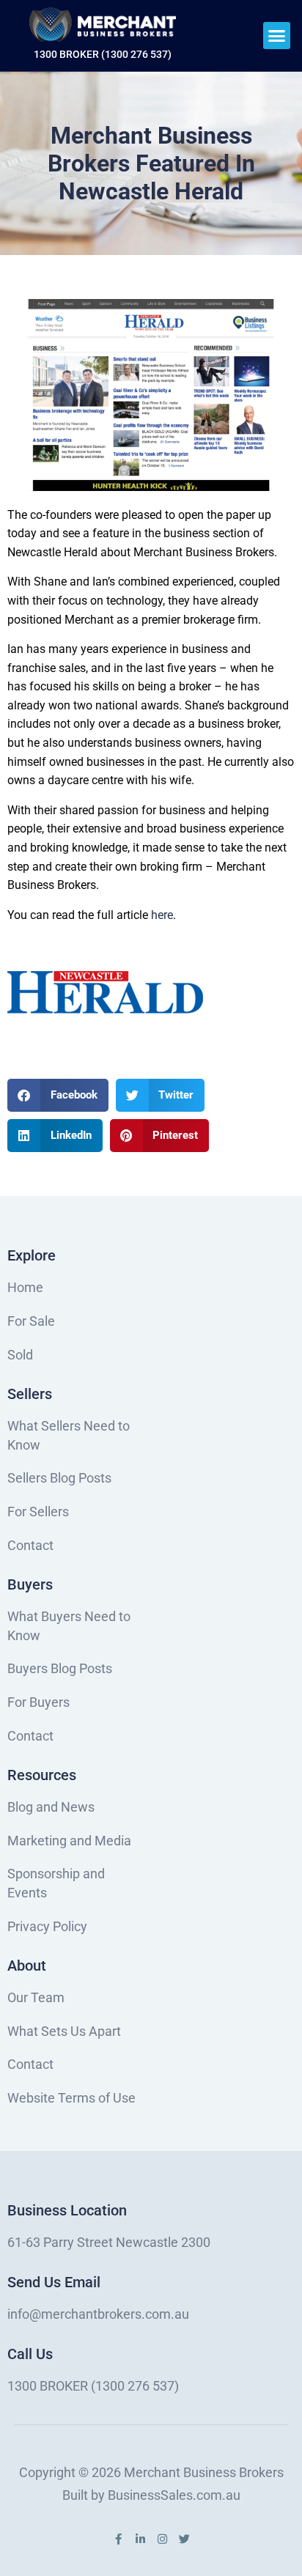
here (162, 915)
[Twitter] (184, 2539)
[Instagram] (162, 2539)
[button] (277, 36)
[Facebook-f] (118, 2539)
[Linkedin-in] (140, 2539)
